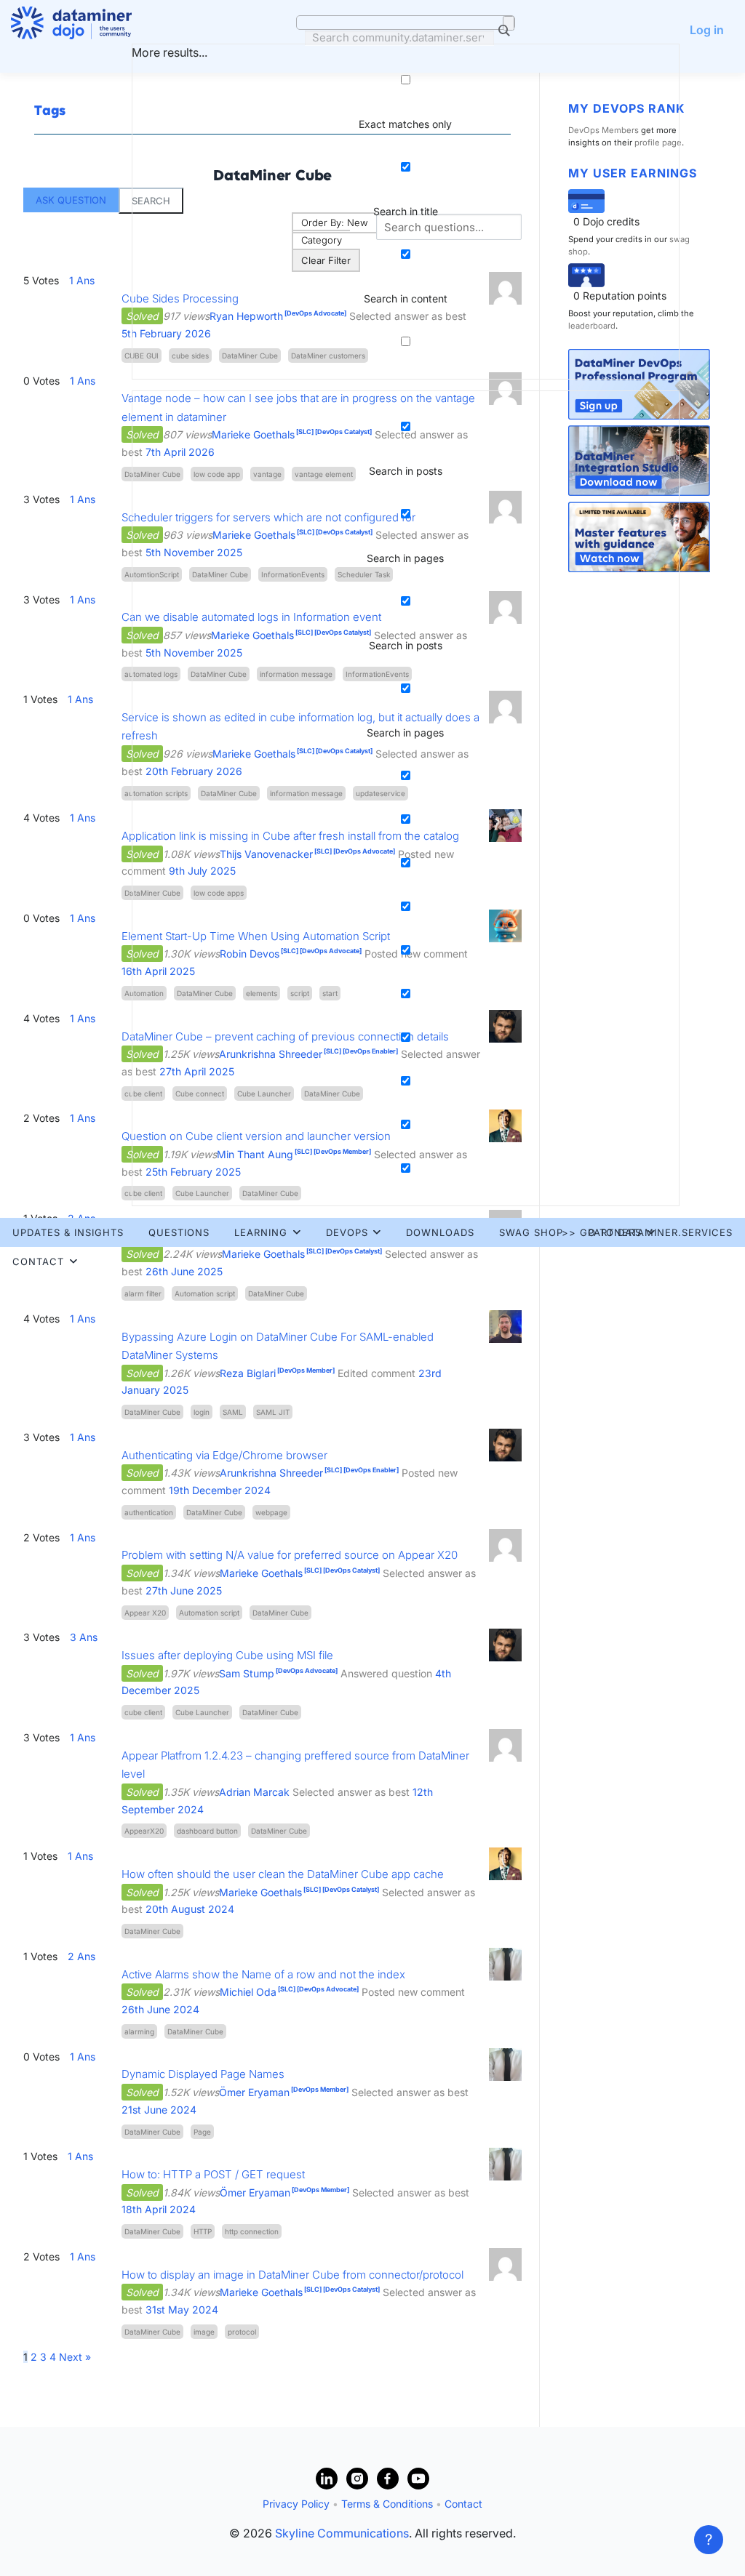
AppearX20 (144, 1831)
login (202, 1412)
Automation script (205, 1293)
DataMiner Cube (276, 1293)
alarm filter (143, 1293)
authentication (149, 1512)
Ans (83, 1319)
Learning (261, 1232)
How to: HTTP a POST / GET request (213, 2174)
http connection (252, 2231)
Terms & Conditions (387, 2504)
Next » (75, 2357)
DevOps (347, 1232)
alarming (139, 2031)
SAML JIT (273, 1412)
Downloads (440, 1232)
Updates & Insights (68, 1232)
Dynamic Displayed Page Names (203, 2074)
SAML (233, 1412)
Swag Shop (531, 1232)
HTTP (203, 2231)
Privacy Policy (296, 2504)
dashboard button (207, 1831)
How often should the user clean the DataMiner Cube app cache (283, 1874)
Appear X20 (145, 1613)
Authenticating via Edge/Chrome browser (224, 1455)
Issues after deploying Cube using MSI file (227, 1655)
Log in (707, 30)
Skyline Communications (342, 2533)
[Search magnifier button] (509, 23)
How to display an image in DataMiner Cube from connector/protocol (292, 2275)
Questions (179, 1232)
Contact (38, 1261)
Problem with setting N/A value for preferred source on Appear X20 (290, 1555)
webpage (271, 1512)
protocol (242, 2332)
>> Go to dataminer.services (647, 1232)
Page (202, 2132)
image (204, 2332)
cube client (143, 1712)
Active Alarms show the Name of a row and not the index (263, 1974)
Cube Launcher (202, 1712)
